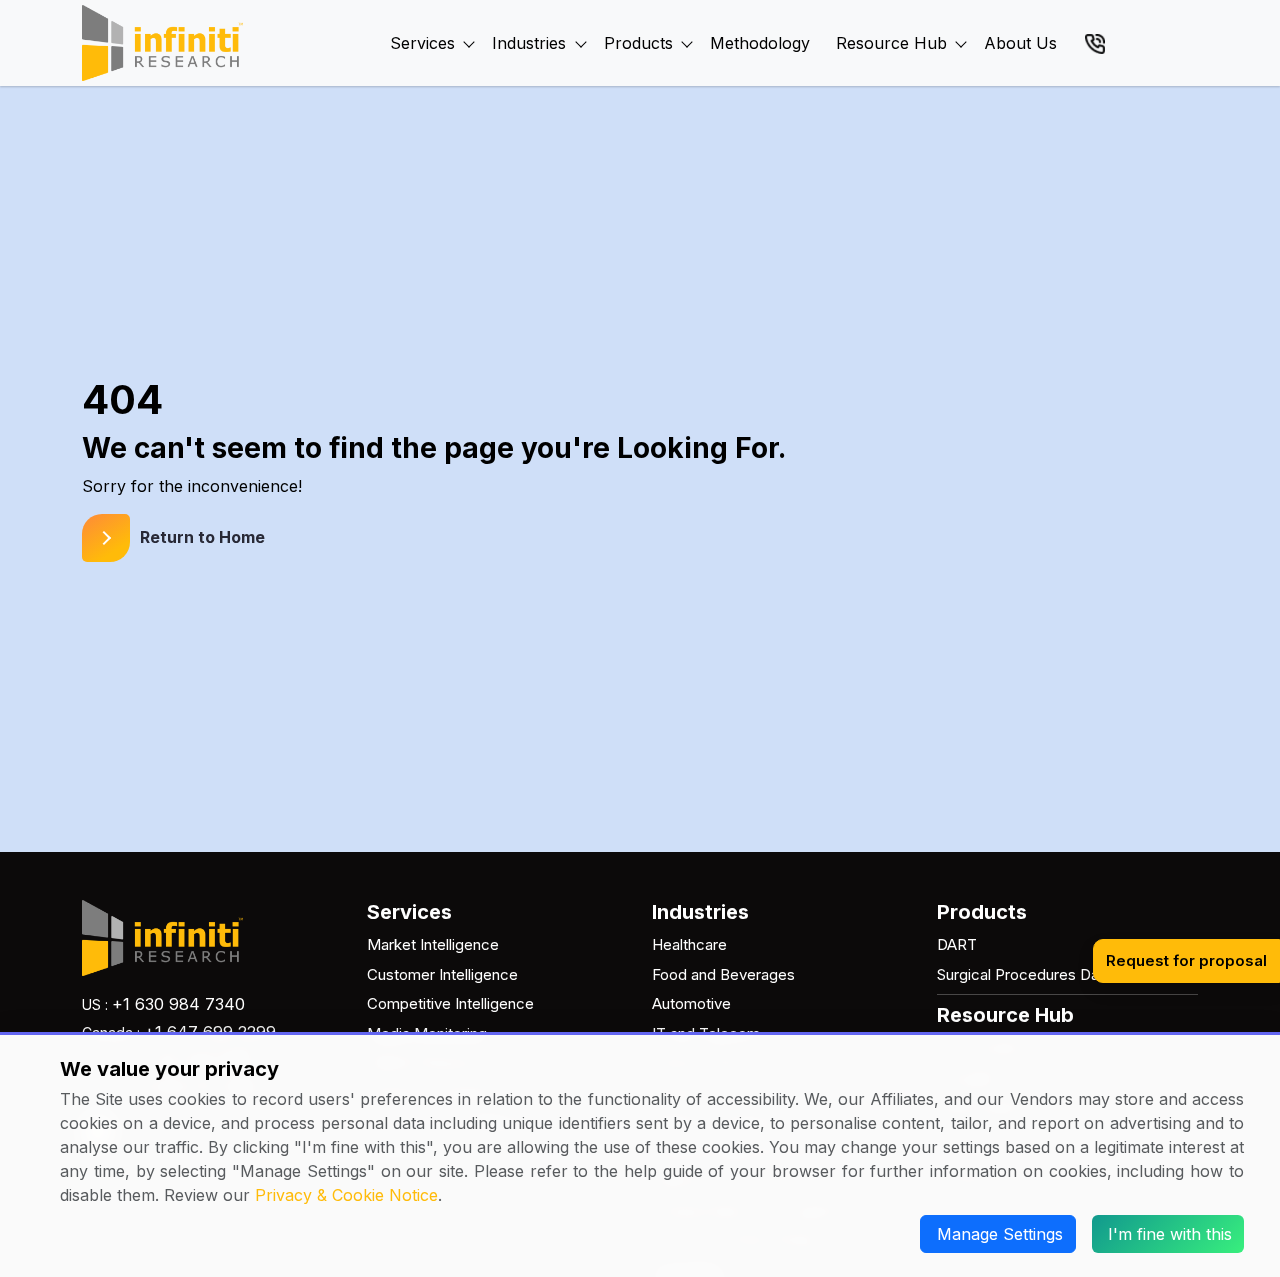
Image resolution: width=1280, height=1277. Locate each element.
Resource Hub (891, 43)
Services (422, 43)
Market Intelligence (433, 944)
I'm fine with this (1170, 1234)
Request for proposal (1186, 960)
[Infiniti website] (162, 43)
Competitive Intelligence (450, 1003)
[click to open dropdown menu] (469, 21)
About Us (1020, 43)
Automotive (691, 1003)
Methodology (760, 43)
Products (638, 43)
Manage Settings (1000, 1234)
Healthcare (689, 944)
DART (957, 944)
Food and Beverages (723, 974)
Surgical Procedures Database (1041, 974)
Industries (529, 43)
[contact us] (1095, 42)
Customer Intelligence (442, 974)
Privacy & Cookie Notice (346, 1195)
